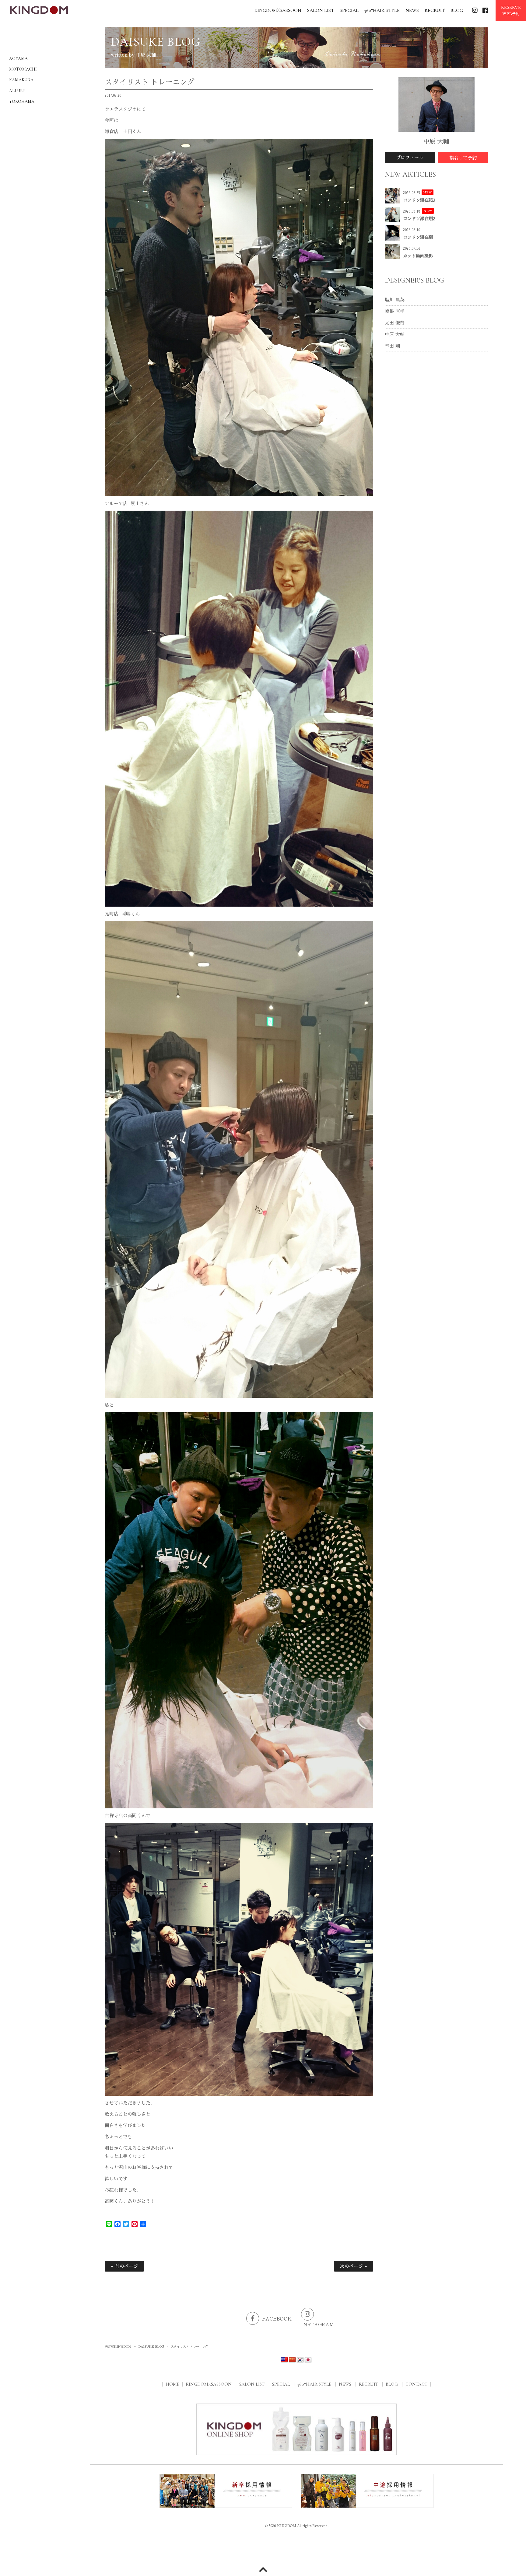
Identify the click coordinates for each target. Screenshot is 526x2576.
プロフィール (410, 158)
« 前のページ (124, 2266)
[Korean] (300, 2360)
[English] (284, 2360)
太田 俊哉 (395, 323)
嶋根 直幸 (395, 311)
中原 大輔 (395, 334)
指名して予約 (463, 158)
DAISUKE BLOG (151, 2347)
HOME (172, 2384)
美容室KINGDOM (118, 2347)
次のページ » (354, 2266)
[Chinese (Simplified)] (292, 2360)
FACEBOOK (277, 2319)
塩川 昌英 (395, 300)
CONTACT (416, 2384)
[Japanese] (308, 2360)
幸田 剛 (392, 346)
